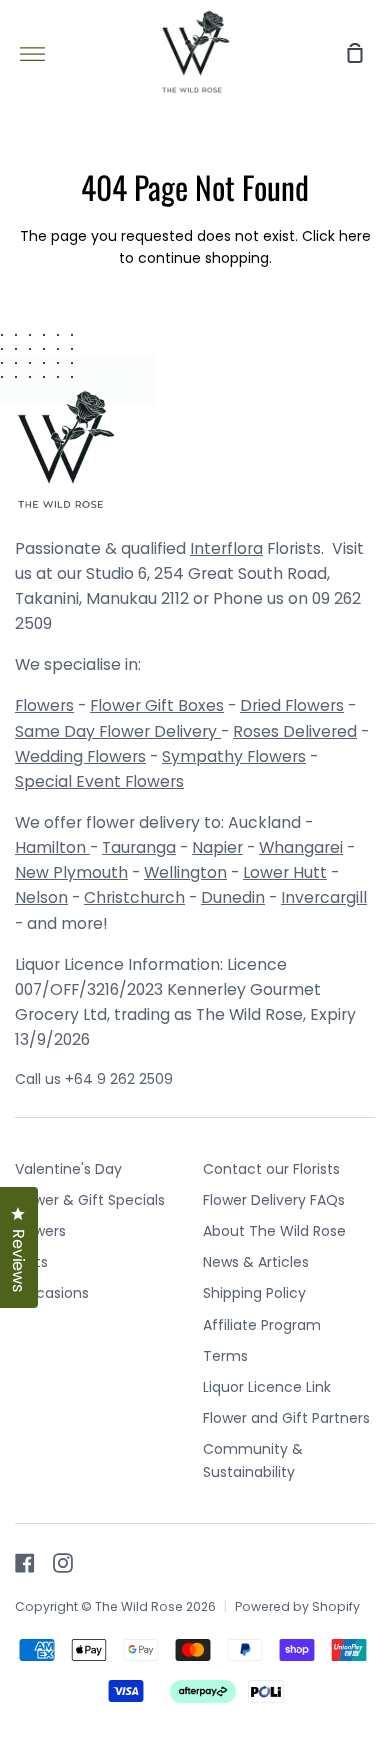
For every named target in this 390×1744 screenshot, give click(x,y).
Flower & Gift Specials (90, 1200)
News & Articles (256, 1262)
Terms (225, 1356)
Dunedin (233, 897)
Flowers (44, 705)
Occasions (52, 1293)
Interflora (226, 548)
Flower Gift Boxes (157, 705)
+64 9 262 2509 (119, 1079)
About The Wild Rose (274, 1231)
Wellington (185, 872)
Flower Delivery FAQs (274, 1200)
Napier (217, 847)
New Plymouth (71, 872)
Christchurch (134, 897)
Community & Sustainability (253, 1460)
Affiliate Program (262, 1325)
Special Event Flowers (99, 781)
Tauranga (139, 847)
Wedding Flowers (80, 756)
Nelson (41, 897)
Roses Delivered (295, 731)
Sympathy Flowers (234, 756)
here (355, 236)
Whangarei (301, 847)
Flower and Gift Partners (286, 1418)
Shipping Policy (254, 1293)
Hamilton (52, 847)
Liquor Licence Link (267, 1387)
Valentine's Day (68, 1169)
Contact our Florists (271, 1169)
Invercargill (324, 897)
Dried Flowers (292, 705)
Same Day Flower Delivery (118, 731)
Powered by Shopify (297, 1606)
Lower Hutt (285, 872)
